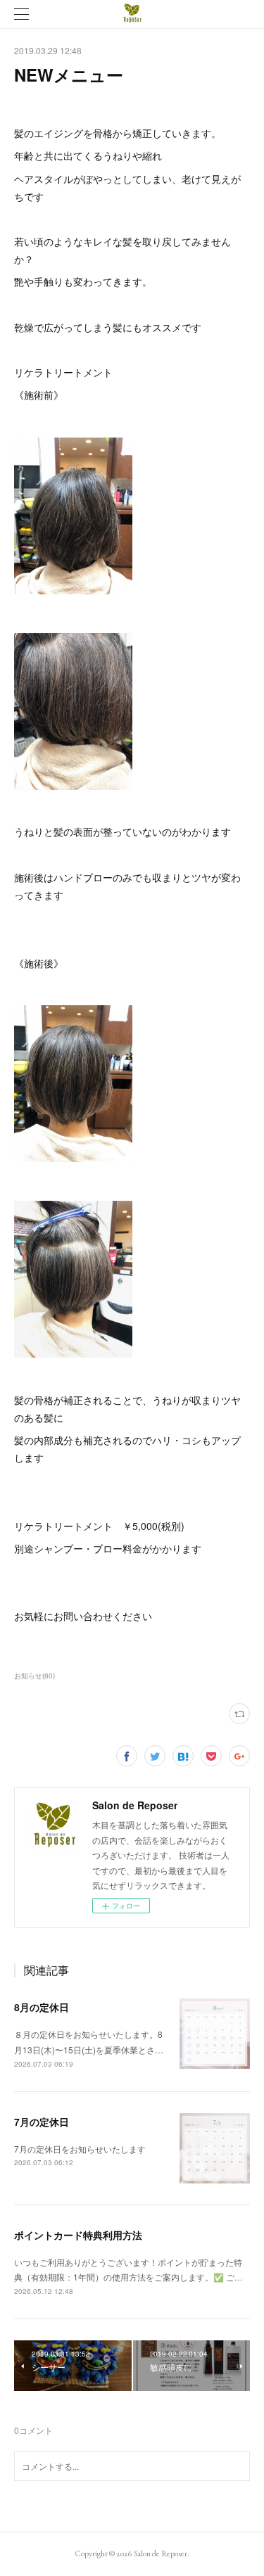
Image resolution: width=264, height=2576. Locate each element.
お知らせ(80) (34, 1676)
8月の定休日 (42, 2007)
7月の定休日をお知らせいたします (80, 2149)
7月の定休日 (42, 2122)
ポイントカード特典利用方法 (78, 2235)
